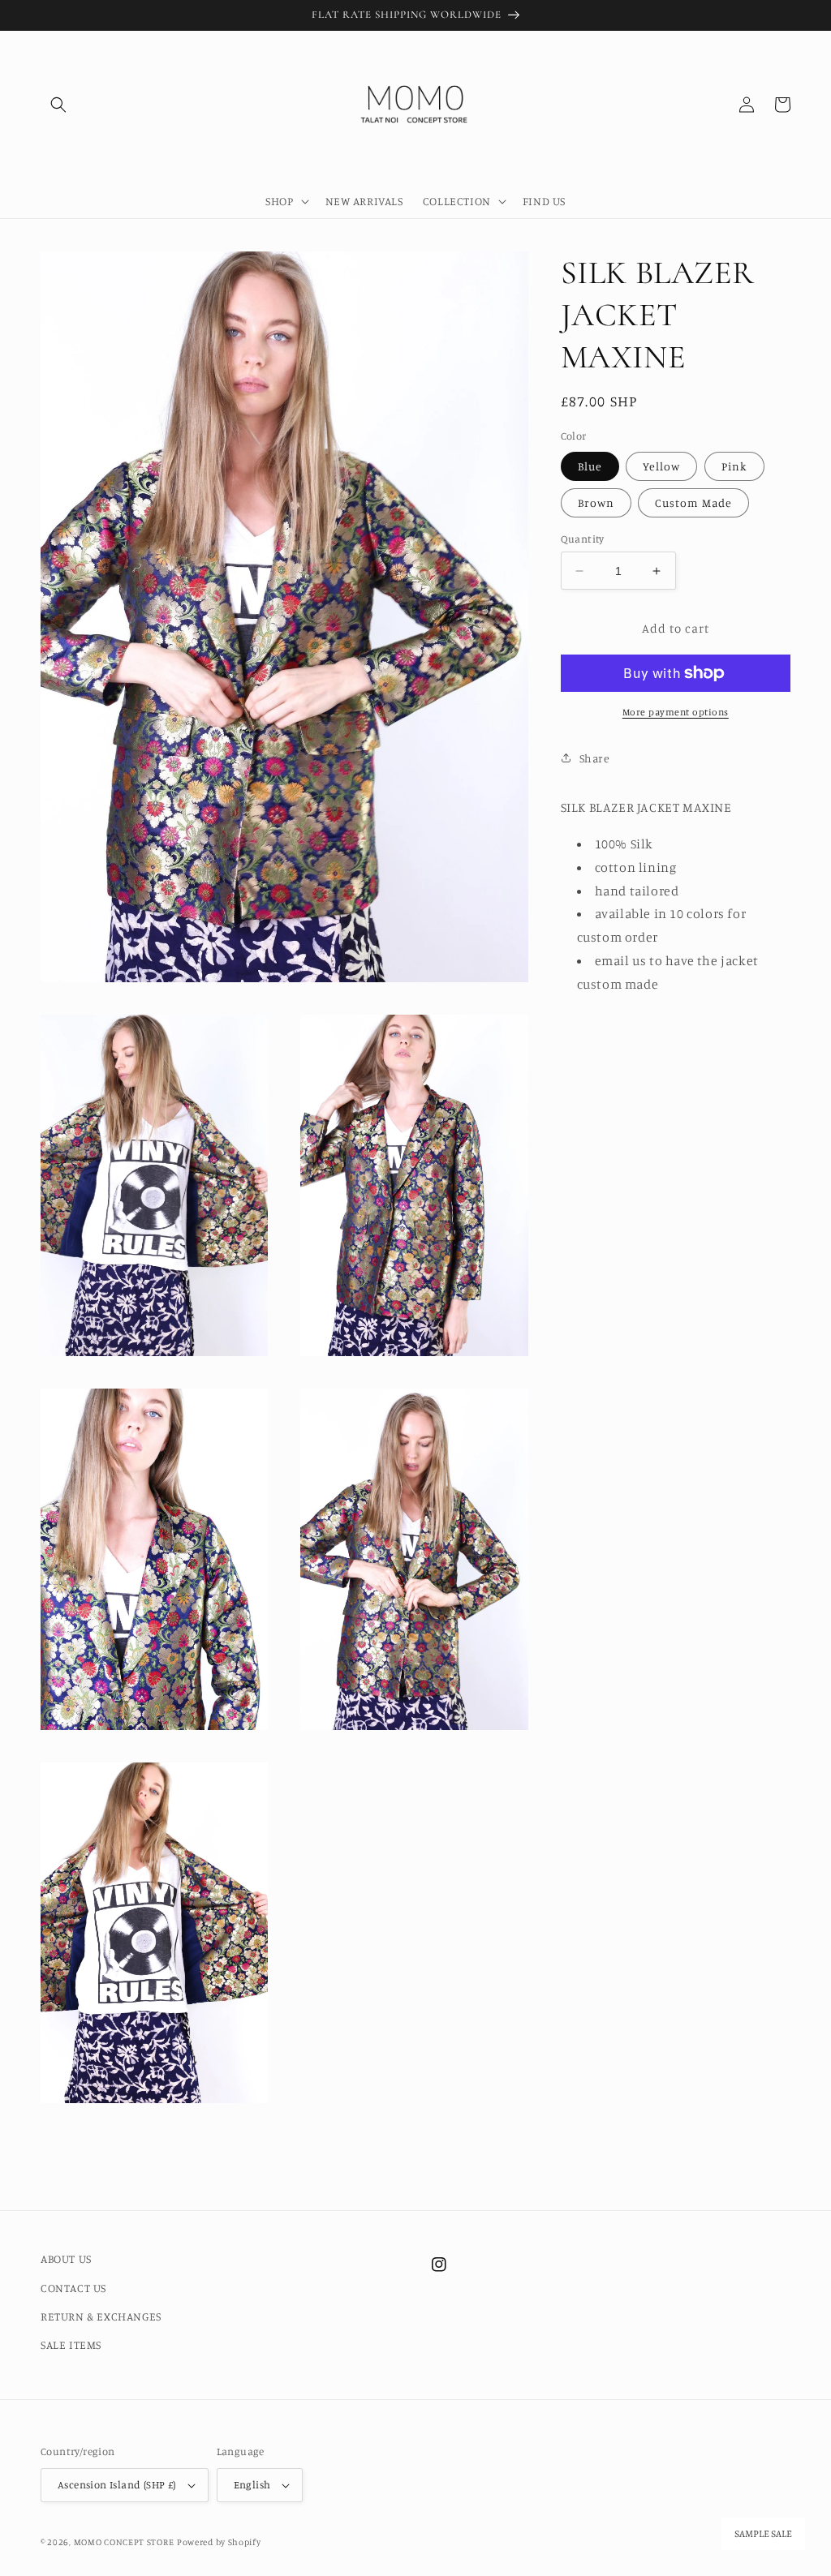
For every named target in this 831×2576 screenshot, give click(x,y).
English (252, 2484)
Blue (590, 466)
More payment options (676, 712)
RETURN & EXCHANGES (101, 2316)
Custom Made (693, 502)
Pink (734, 466)
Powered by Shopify (219, 2542)
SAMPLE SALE (763, 2534)
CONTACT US (73, 2288)
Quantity (583, 539)
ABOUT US (66, 2258)
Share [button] (595, 758)
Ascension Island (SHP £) (117, 2484)
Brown (596, 502)
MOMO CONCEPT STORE (124, 2542)
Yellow (661, 466)
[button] (58, 105)
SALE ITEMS (71, 2344)
